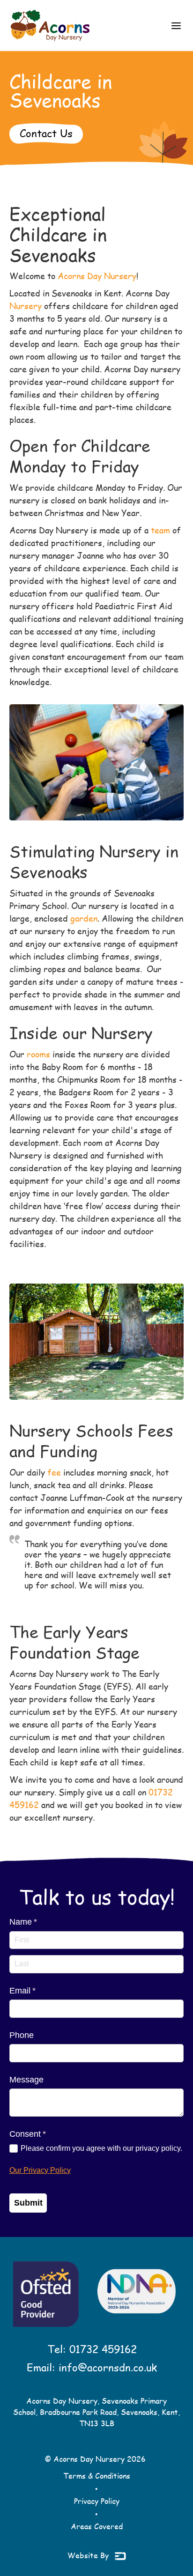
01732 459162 (103, 2349)
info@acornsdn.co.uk (108, 2367)
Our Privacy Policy (40, 2170)
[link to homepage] (50, 26)
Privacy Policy (97, 2501)
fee (54, 1472)
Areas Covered (97, 2526)
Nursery (26, 306)
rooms (40, 1054)
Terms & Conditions (97, 2476)
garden (84, 918)
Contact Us (46, 133)
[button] (176, 26)
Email (38, 1991)
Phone (22, 2035)
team (160, 530)
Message (26, 2080)
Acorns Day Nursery (97, 276)
